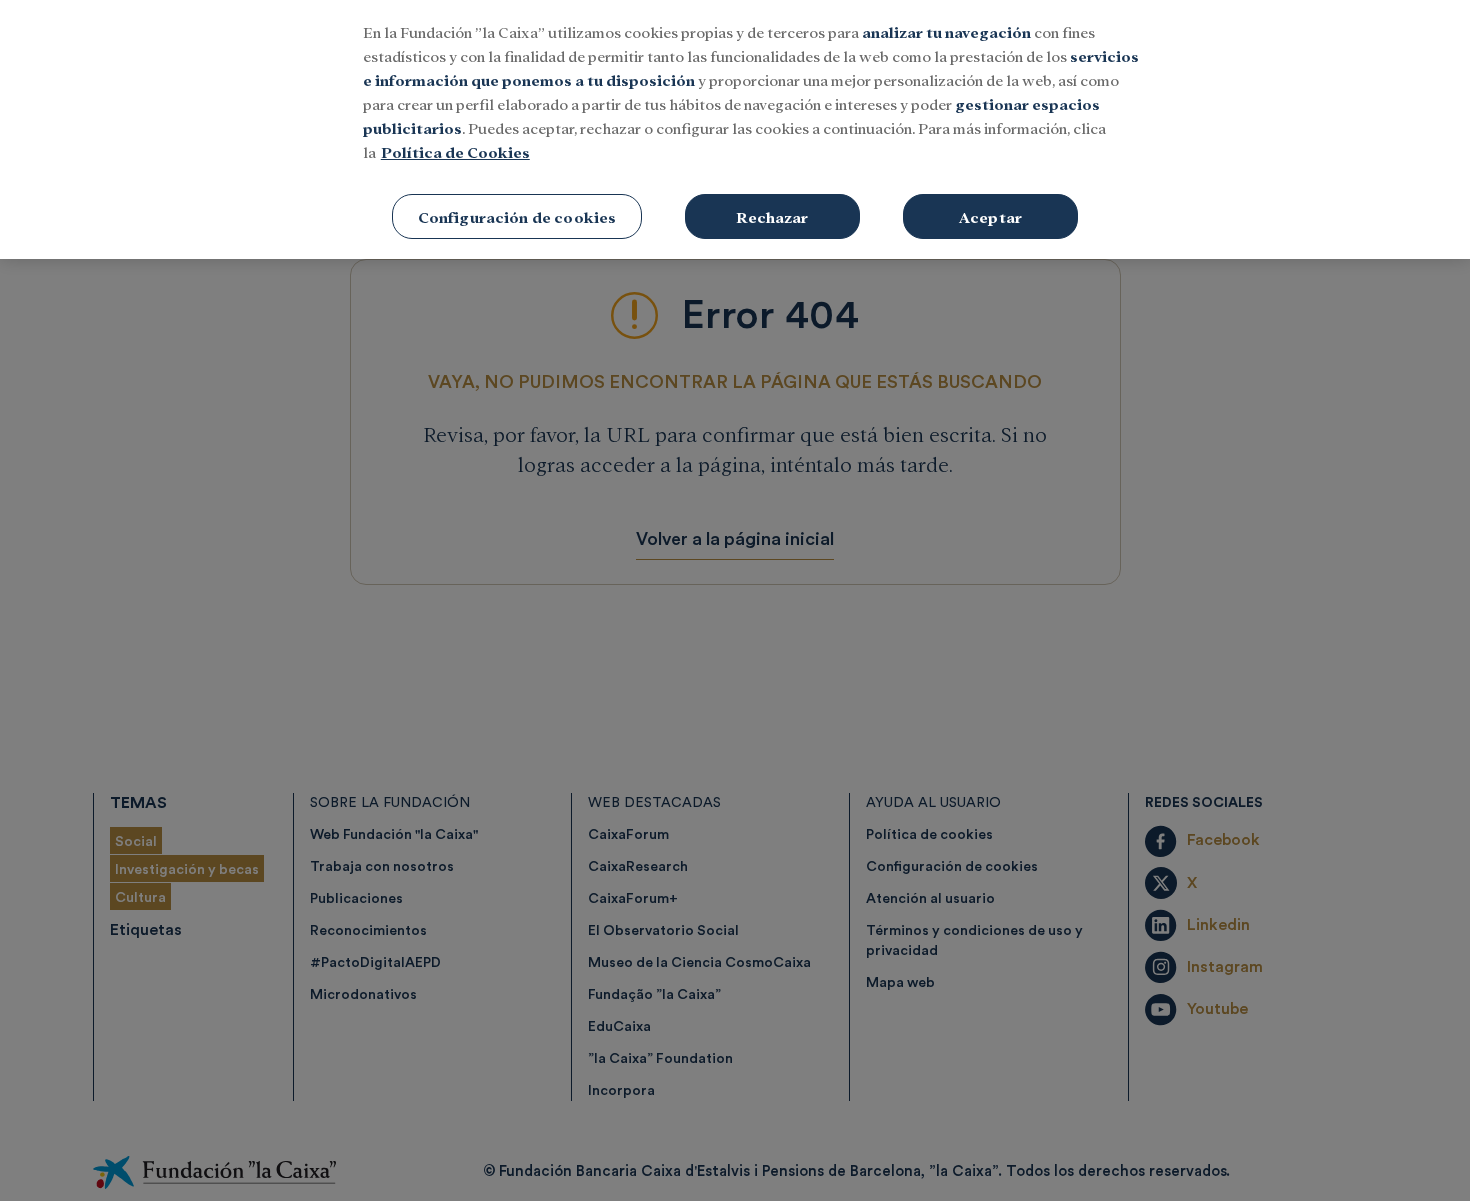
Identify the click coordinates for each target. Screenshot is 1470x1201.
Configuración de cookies (517, 216)
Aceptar (990, 216)
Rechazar (772, 216)
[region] (735, 129)
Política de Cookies (455, 151)
